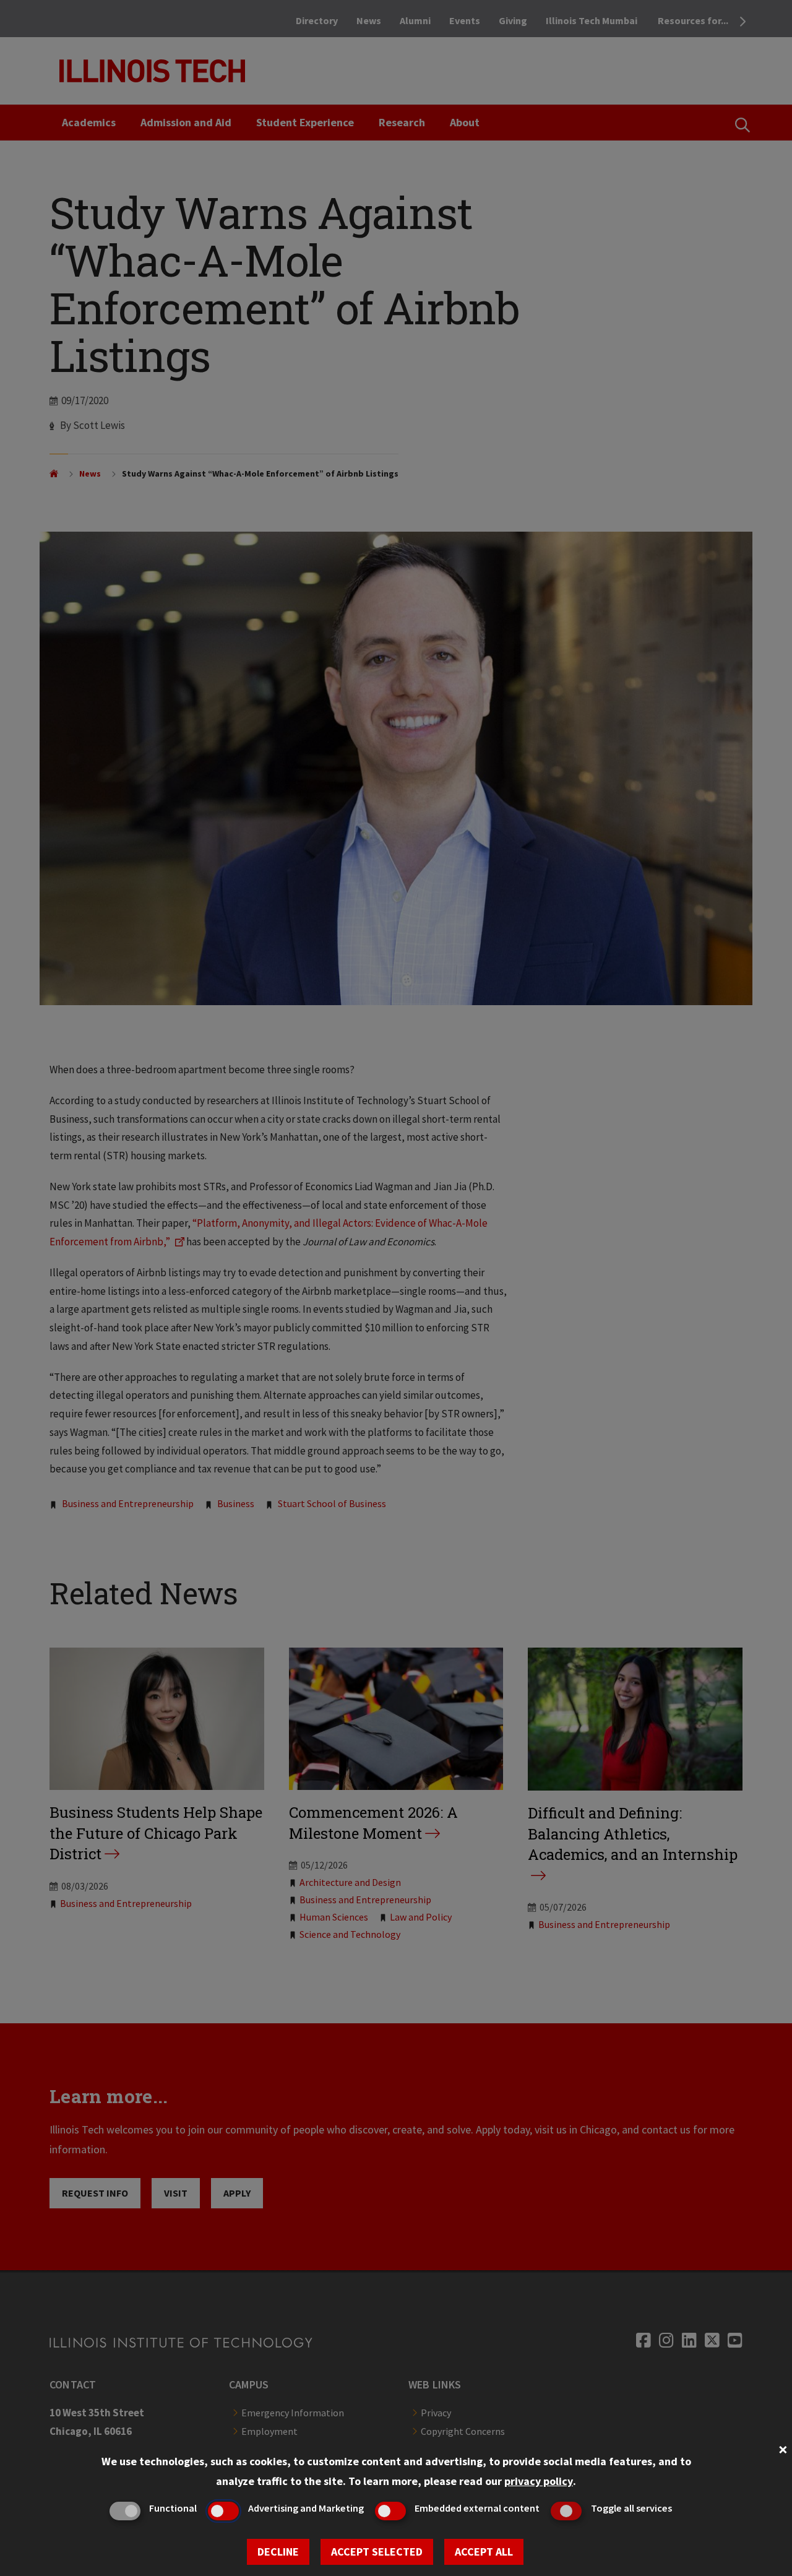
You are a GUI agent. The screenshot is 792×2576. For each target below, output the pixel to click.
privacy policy (539, 2481)
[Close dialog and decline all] (783, 2448)
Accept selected (377, 2552)
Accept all (484, 2552)
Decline (278, 2552)
